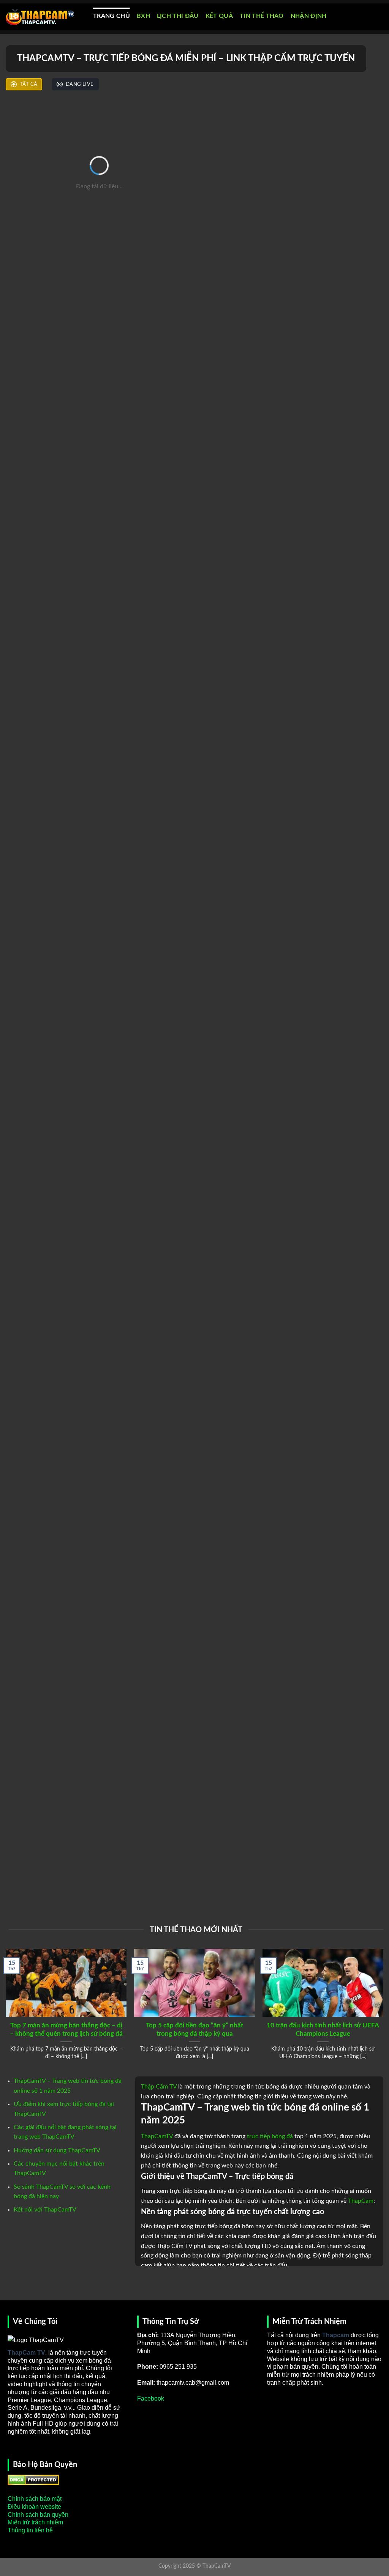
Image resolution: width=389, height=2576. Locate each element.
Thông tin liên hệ (30, 2530)
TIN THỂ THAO (262, 16)
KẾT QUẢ (219, 16)
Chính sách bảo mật (35, 2499)
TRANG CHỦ (111, 16)
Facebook (151, 2399)
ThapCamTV (157, 2136)
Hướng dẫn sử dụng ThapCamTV (57, 2150)
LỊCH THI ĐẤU (178, 16)
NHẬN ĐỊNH (309, 16)
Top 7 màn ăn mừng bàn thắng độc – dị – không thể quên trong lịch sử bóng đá (66, 2030)
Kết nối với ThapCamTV (45, 2210)
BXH (143, 16)
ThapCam (361, 2201)
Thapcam (336, 2335)
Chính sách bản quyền (38, 2515)
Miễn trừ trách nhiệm (35, 2522)
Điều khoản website (34, 2507)
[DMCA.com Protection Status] (33, 2480)
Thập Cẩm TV (159, 2087)
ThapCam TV (26, 2353)
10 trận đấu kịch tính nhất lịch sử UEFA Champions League (323, 2030)
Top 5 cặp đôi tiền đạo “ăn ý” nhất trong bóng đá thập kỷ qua (194, 2030)
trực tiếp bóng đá (270, 2136)
